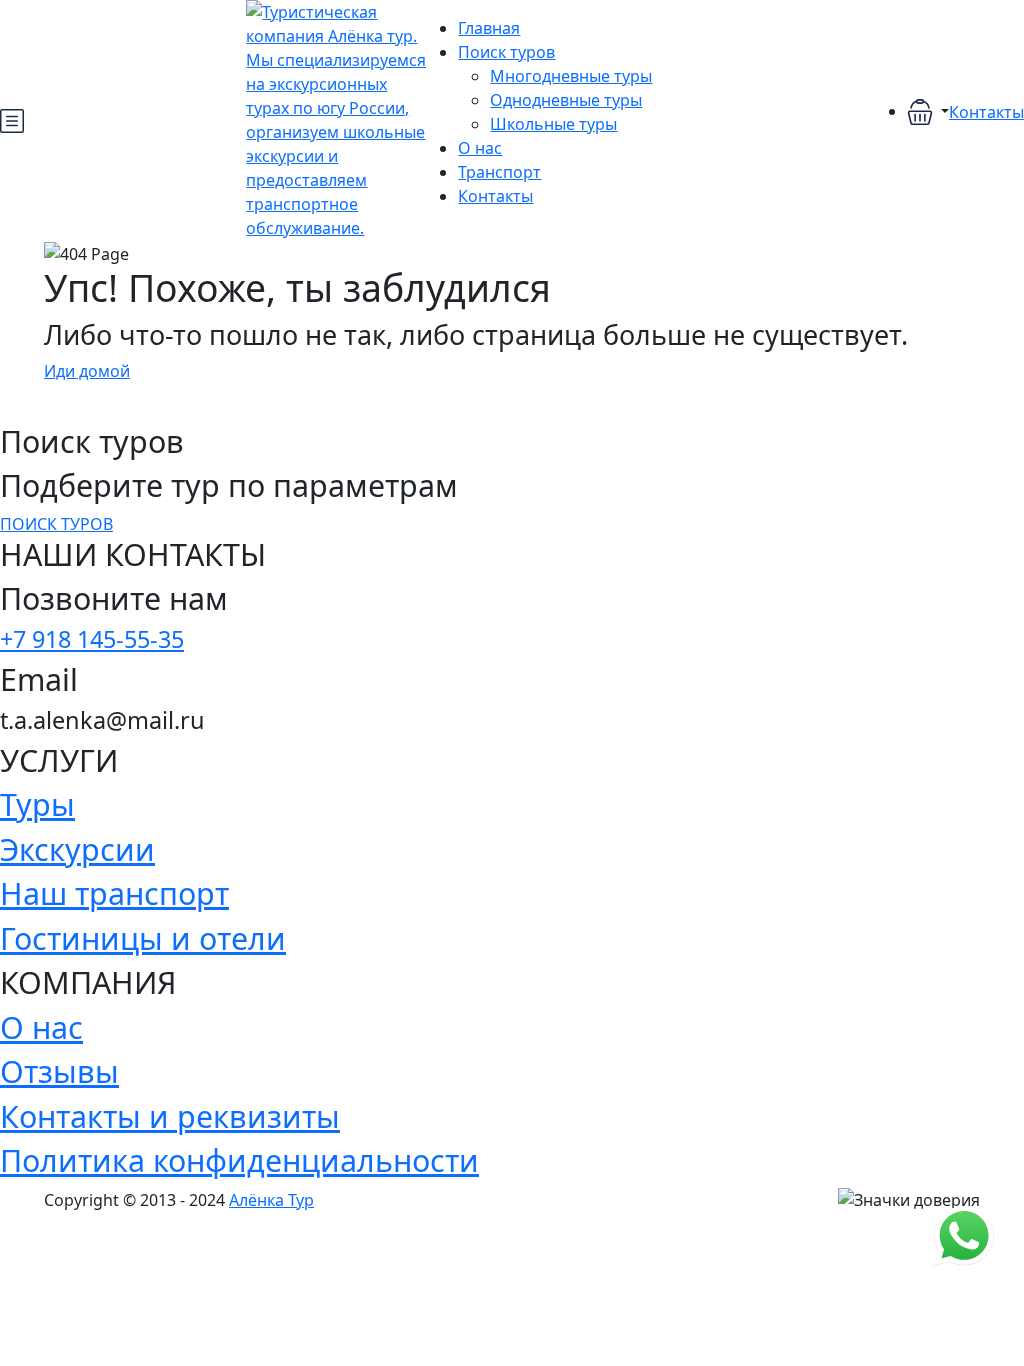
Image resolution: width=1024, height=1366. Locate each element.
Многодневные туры (571, 76)
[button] (928, 112)
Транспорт (499, 172)
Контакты (495, 196)
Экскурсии (77, 849)
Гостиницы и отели (143, 938)
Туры (37, 804)
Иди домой (87, 371)
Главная (489, 28)
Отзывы (59, 1071)
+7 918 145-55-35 (92, 639)
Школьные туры (553, 124)
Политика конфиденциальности (239, 1160)
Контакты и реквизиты (170, 1116)
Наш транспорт (114, 893)
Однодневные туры (566, 100)
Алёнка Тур (271, 1200)
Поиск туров (506, 52)
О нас (480, 148)
